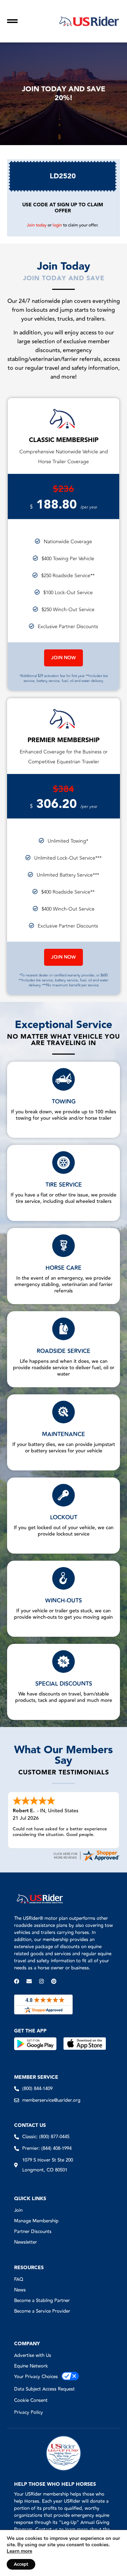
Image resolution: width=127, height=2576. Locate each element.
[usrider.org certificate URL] (86, 1860)
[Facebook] (17, 1981)
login (57, 225)
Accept (21, 2564)
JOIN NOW (64, 658)
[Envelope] (29, 1981)
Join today (37, 225)
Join (18, 2210)
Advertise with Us (33, 2356)
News (20, 2290)
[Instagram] (41, 1981)
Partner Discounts (33, 2232)
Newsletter (26, 2242)
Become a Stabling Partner (42, 2301)
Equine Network (31, 2366)
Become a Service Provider (42, 2311)
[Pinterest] (54, 1981)
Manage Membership (36, 2221)
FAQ (19, 2279)
